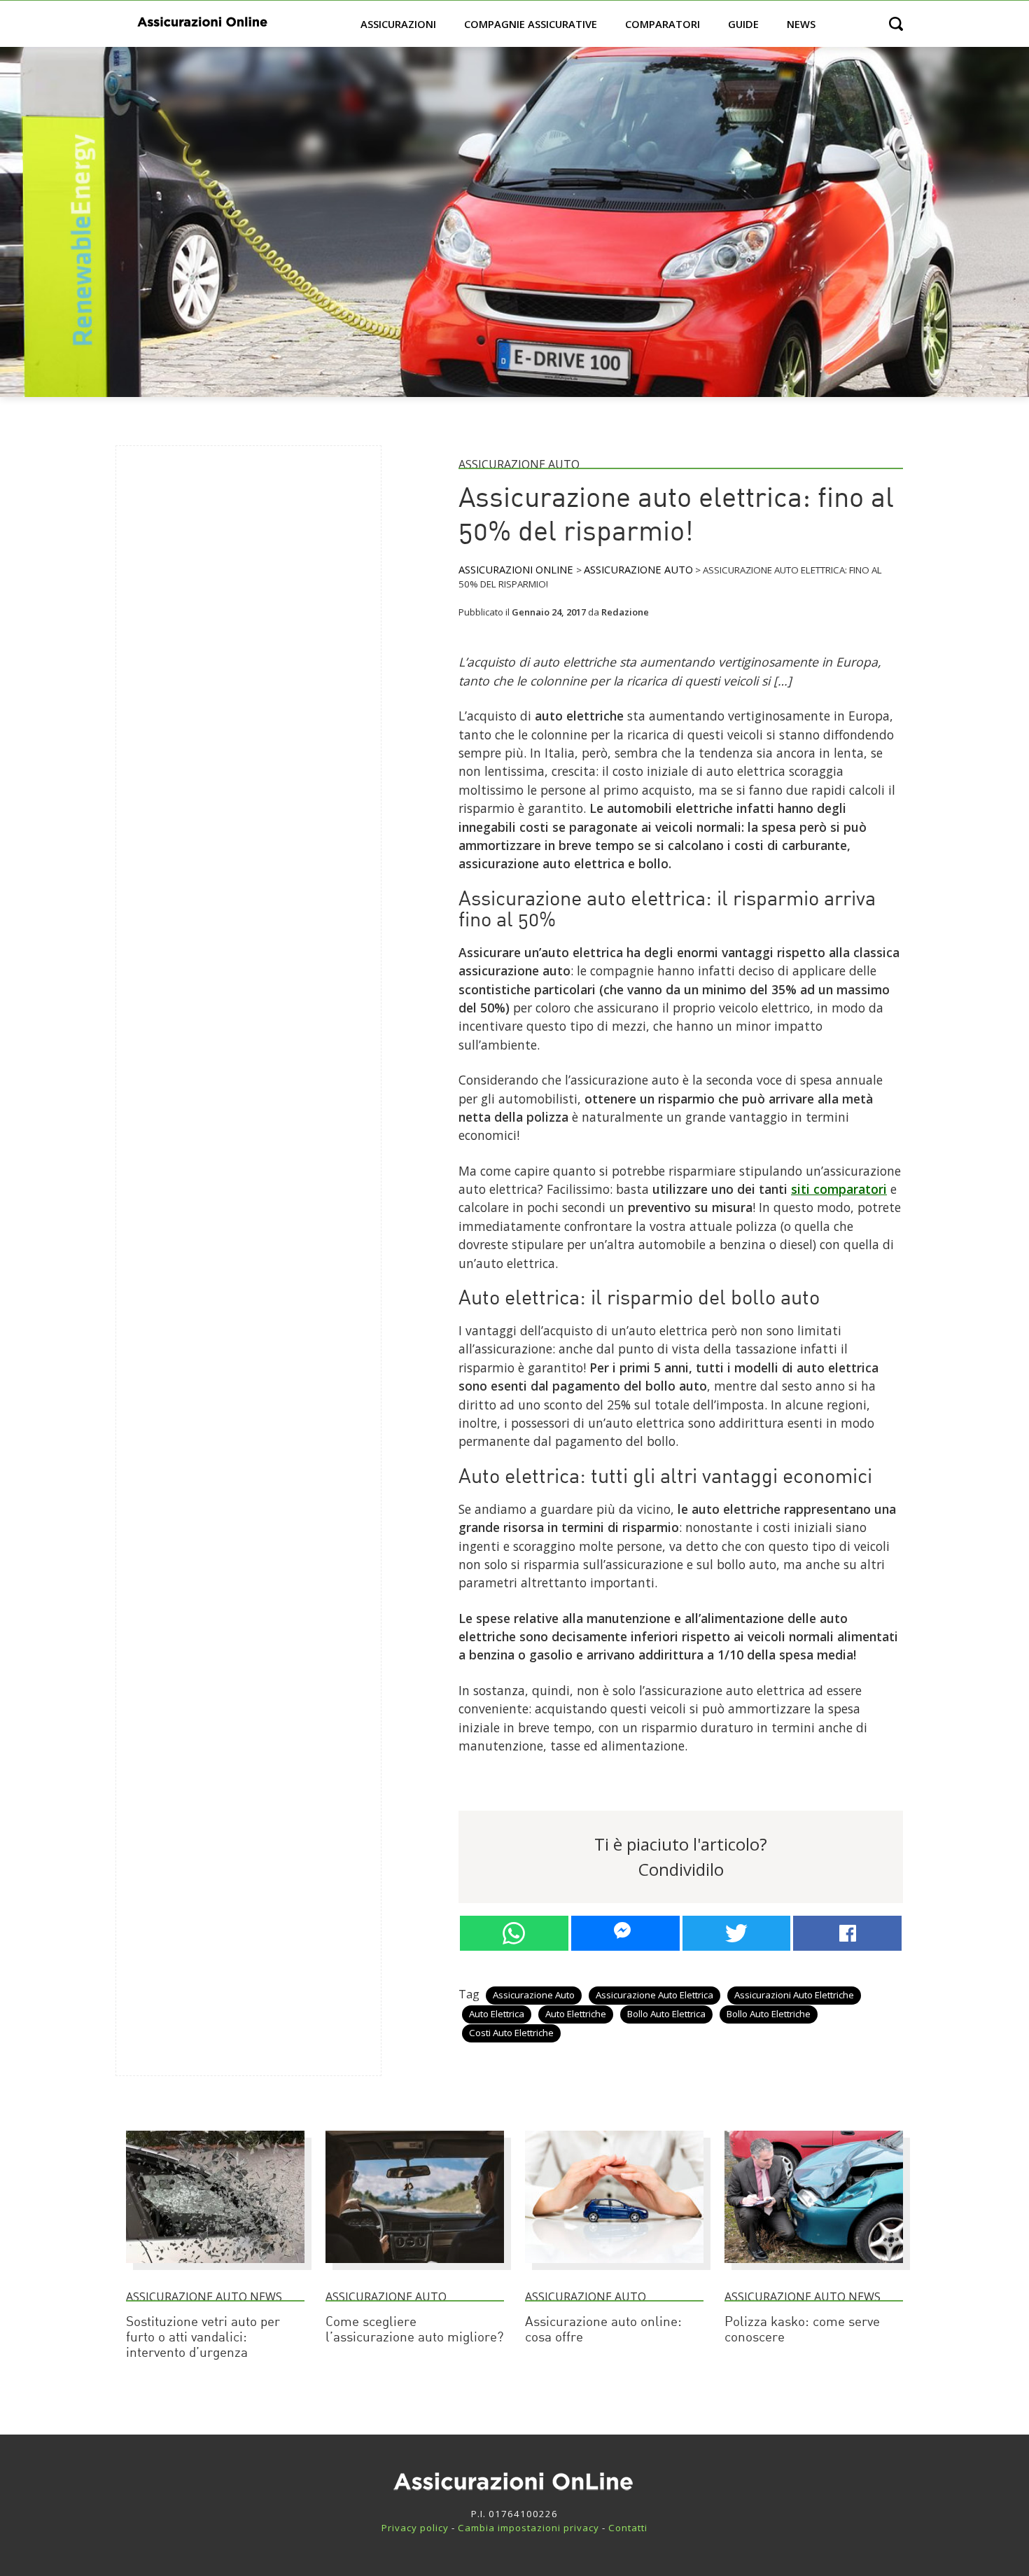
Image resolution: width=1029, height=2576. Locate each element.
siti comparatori (839, 1189)
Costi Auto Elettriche (511, 2033)
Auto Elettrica (497, 2014)
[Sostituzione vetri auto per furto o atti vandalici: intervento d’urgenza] (215, 2269)
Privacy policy (415, 2528)
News (801, 24)
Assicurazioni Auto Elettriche (794, 1995)
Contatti (628, 2528)
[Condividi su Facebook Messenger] (625, 1933)
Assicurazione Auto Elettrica (654, 1995)
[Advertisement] (232, 667)
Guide (743, 24)
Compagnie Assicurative (531, 24)
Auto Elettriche (576, 2014)
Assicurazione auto (534, 1995)
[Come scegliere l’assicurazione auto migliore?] (415, 2269)
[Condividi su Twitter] (737, 1933)
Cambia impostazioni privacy (528, 2528)
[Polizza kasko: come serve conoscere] (814, 2269)
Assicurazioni (398, 24)
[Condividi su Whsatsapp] (514, 1933)
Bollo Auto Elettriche (769, 2014)
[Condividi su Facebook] (847, 1933)
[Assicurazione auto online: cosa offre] (614, 2269)
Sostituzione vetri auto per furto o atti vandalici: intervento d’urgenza (203, 2338)
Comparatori (663, 24)
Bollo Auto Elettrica (666, 2014)
